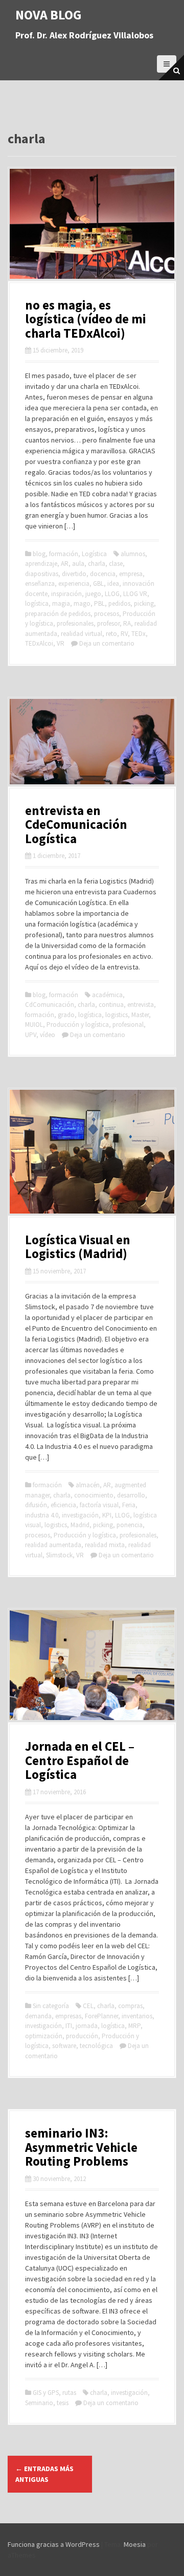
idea (113, 584)
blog (39, 554)
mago (82, 603)
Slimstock (59, 1555)
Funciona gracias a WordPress (54, 2544)
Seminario (39, 2403)
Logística (94, 554)
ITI (69, 2026)
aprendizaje (41, 564)
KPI (107, 1515)
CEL (88, 2006)
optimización (44, 2036)
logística (37, 603)
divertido (74, 574)
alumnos (133, 554)
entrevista (141, 1005)
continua (111, 1005)
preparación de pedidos (58, 614)
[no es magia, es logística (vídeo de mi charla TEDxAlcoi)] (92, 223)
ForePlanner (101, 2016)
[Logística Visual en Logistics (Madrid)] (92, 1151)
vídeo (48, 1035)
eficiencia (63, 1505)
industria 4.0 (42, 1515)
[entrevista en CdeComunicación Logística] (92, 741)
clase (116, 564)
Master (140, 1015)
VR (61, 643)
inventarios (137, 2016)
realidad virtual (82, 634)
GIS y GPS (46, 2393)
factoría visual (99, 1505)
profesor (108, 623)
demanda (38, 2016)
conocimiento (94, 1495)
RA (127, 623)
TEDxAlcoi (39, 643)
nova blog (49, 15)
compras (130, 2006)
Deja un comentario (107, 643)
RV (124, 634)
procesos (107, 614)
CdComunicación (50, 1005)
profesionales (75, 623)
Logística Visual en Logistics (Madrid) (78, 1247)
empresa (131, 574)
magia (61, 603)
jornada (87, 2026)
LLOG (112, 594)
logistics (117, 1015)
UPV (31, 1035)
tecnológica (96, 2046)
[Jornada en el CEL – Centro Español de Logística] (92, 1664)
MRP (134, 2026)
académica (107, 995)
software (64, 2046)
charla (97, 564)
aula (78, 564)
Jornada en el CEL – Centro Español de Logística (80, 1760)
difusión (36, 1505)
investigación (80, 1515)
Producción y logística (78, 1025)
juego (93, 594)
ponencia (130, 1525)
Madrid (80, 1525)
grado (66, 1015)
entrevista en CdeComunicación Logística (76, 824)
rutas (69, 2393)
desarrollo (131, 1495)
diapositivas (42, 574)
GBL (98, 584)
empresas (68, 2016)
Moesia (135, 2544)
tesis (63, 2403)
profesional (128, 1025)
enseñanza (40, 584)
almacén (88, 1485)
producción (82, 2036)
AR (65, 564)
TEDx (139, 634)
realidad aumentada (53, 1545)
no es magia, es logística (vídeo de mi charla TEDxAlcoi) (86, 319)
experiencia (74, 584)
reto (111, 634)
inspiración (66, 594)
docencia (103, 574)
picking (144, 603)
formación (64, 554)
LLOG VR (135, 594)
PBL (99, 603)
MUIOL (34, 1025)
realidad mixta (105, 1545)
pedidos (119, 603)
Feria (129, 1505)
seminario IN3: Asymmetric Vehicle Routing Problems (81, 2147)
